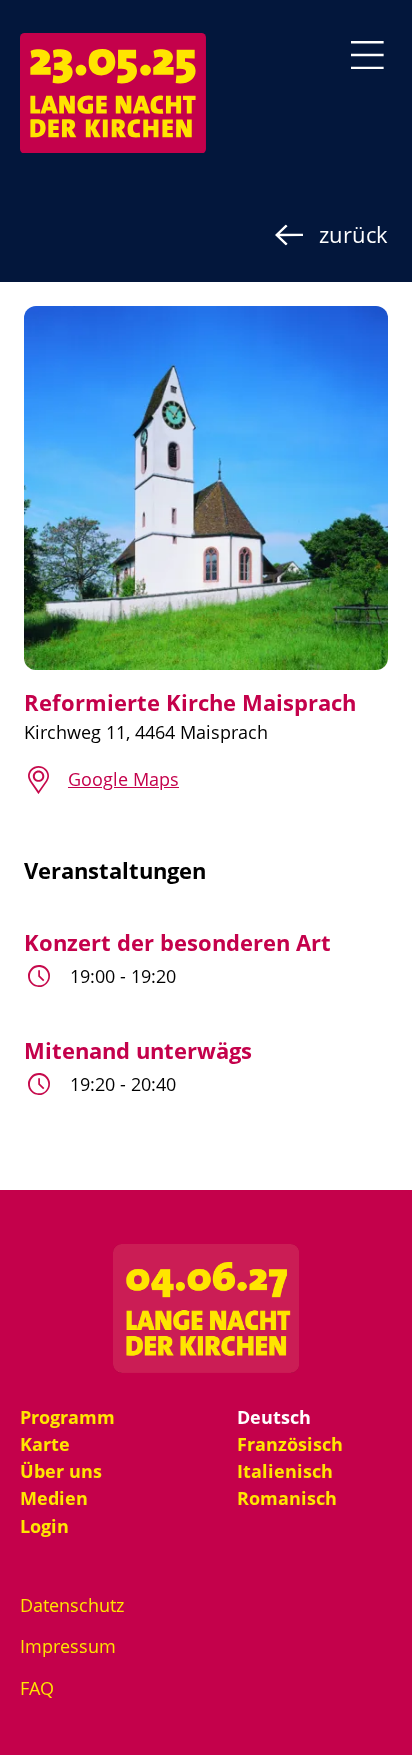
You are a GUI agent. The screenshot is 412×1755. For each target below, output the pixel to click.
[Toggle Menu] (367, 55)
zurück (353, 234)
